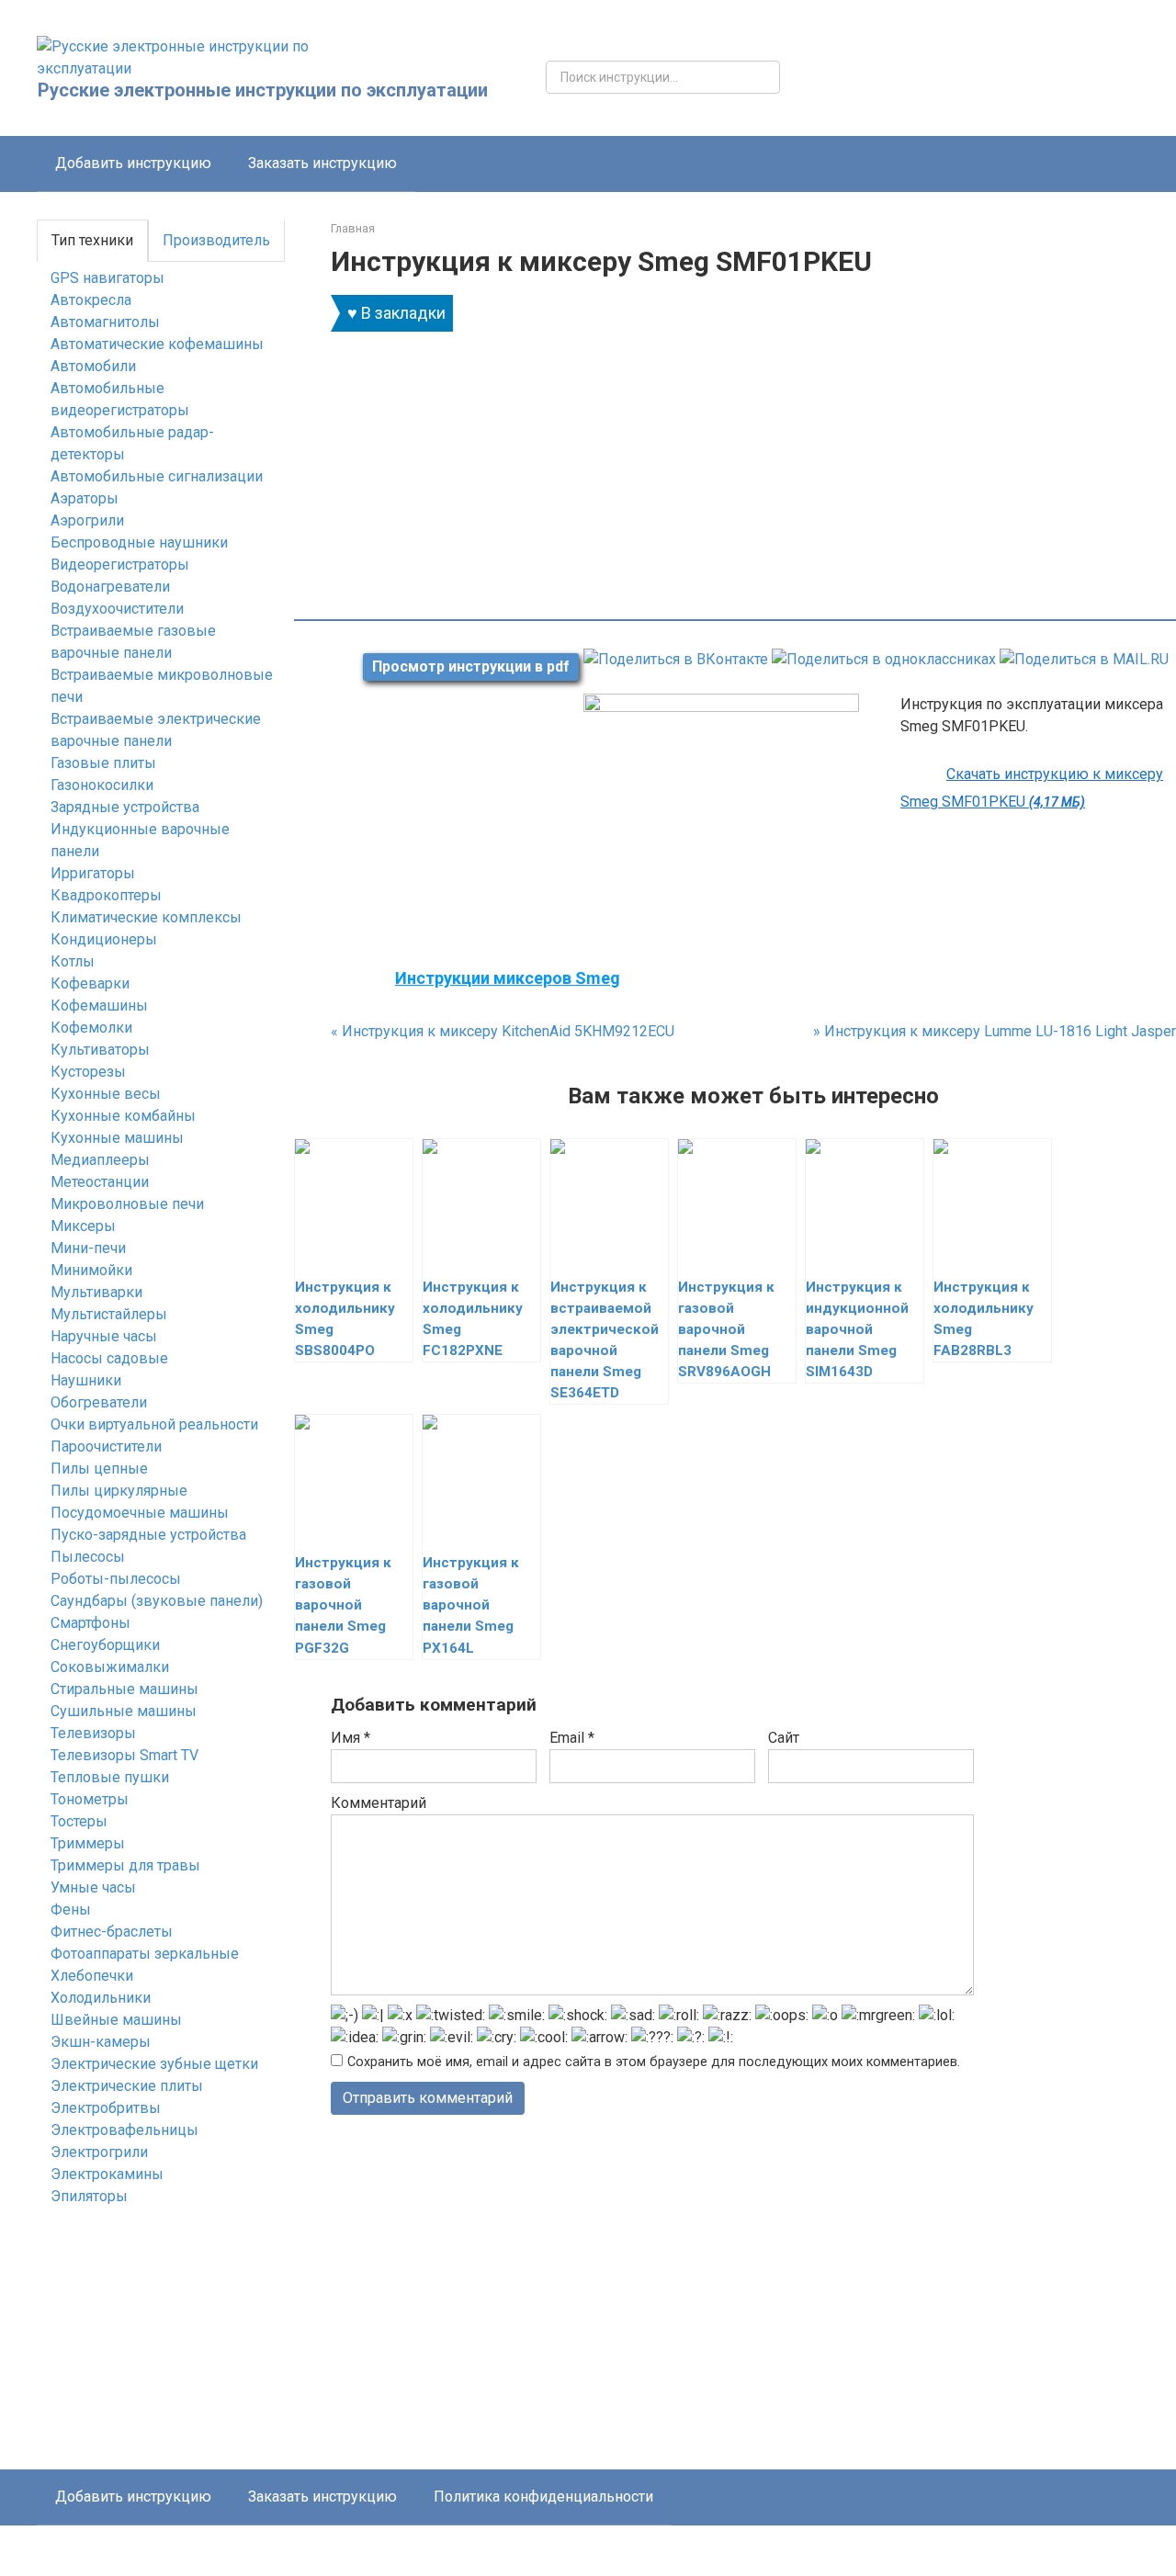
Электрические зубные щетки (154, 2064)
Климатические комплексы (146, 917)
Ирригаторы (93, 873)
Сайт (784, 1738)
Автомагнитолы (105, 322)
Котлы (73, 961)
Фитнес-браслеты (112, 1932)
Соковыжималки (110, 1667)
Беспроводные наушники (139, 542)
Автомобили (93, 366)
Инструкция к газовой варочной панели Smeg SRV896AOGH (726, 1329)
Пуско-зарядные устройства (148, 1535)
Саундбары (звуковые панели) (157, 1601)
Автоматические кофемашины (157, 344)
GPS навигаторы (107, 278)
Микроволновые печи (127, 1204)
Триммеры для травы (125, 1865)
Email (572, 1738)
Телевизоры (93, 1733)
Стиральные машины (124, 1689)
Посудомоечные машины (140, 1513)
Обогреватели (99, 1402)
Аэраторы (85, 498)
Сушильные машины (124, 1711)
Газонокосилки (102, 785)
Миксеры (83, 1226)
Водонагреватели (110, 587)
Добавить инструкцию (133, 163)
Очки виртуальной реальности (154, 1424)
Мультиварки (96, 1292)
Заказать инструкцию (322, 163)
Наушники (86, 1380)
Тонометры (90, 1799)
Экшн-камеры (101, 2042)
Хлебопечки (92, 1976)
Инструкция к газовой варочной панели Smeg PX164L (471, 1605)
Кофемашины (99, 1006)
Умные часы (93, 1887)
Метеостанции (100, 1182)
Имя (351, 1738)
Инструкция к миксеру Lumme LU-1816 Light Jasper (995, 1031)
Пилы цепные (99, 1469)
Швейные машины (116, 2020)
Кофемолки (91, 1028)
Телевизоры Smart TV (124, 1755)
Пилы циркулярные (119, 1491)
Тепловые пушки (110, 1777)
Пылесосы (88, 1557)
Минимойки (91, 1270)
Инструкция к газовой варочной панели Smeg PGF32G (343, 1605)
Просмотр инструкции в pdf (471, 667)
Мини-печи (88, 1248)
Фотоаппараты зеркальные (145, 1954)
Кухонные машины (117, 1138)
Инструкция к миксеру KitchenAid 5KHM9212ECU (503, 1031)
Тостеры (79, 1821)
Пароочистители (106, 1446)
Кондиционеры (104, 939)
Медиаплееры (100, 1160)
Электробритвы (106, 2108)
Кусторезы (88, 1072)
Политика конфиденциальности (543, 2497)
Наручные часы (104, 1336)
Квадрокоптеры (106, 895)
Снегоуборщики (105, 1645)
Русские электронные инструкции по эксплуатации (263, 90)
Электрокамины (107, 2174)
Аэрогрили (87, 520)
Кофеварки (90, 983)
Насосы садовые (109, 1358)
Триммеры (88, 1843)
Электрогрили (99, 2152)
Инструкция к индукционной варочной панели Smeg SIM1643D (857, 1329)
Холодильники (101, 1998)
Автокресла (91, 300)
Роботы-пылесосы (116, 1579)
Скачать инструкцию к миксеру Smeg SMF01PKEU (1032, 788)
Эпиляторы (89, 2196)
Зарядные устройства (125, 807)
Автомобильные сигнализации (157, 476)
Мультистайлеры (109, 1314)
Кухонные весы (106, 1094)
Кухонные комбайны (123, 1116)
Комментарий (379, 1803)
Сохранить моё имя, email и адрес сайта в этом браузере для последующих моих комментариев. (654, 2062)
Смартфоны (90, 1623)
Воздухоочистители (117, 609)
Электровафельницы (124, 2130)
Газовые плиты (103, 763)
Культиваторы (100, 1050)
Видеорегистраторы (120, 565)
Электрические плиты (127, 2086)
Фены (71, 1909)
